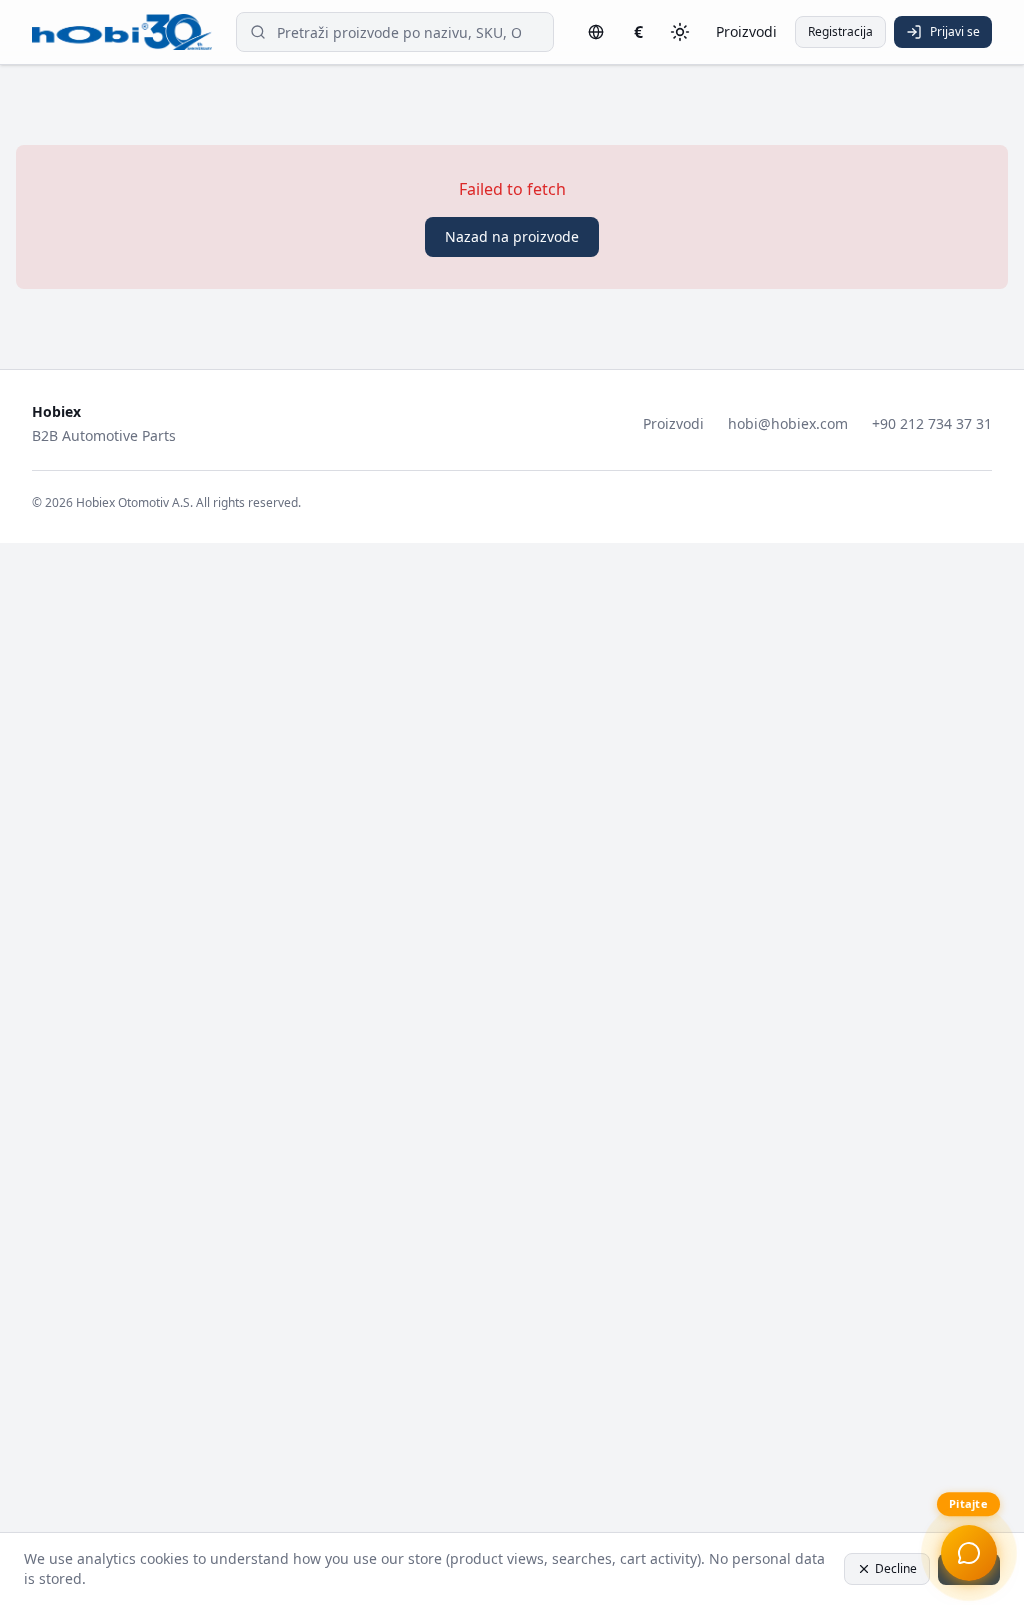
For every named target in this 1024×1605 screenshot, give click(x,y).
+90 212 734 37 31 (932, 423)
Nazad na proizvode (512, 236)
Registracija (840, 31)
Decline (896, 1568)
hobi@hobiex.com (788, 423)
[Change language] (596, 32)
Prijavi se (955, 31)
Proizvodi (746, 31)
